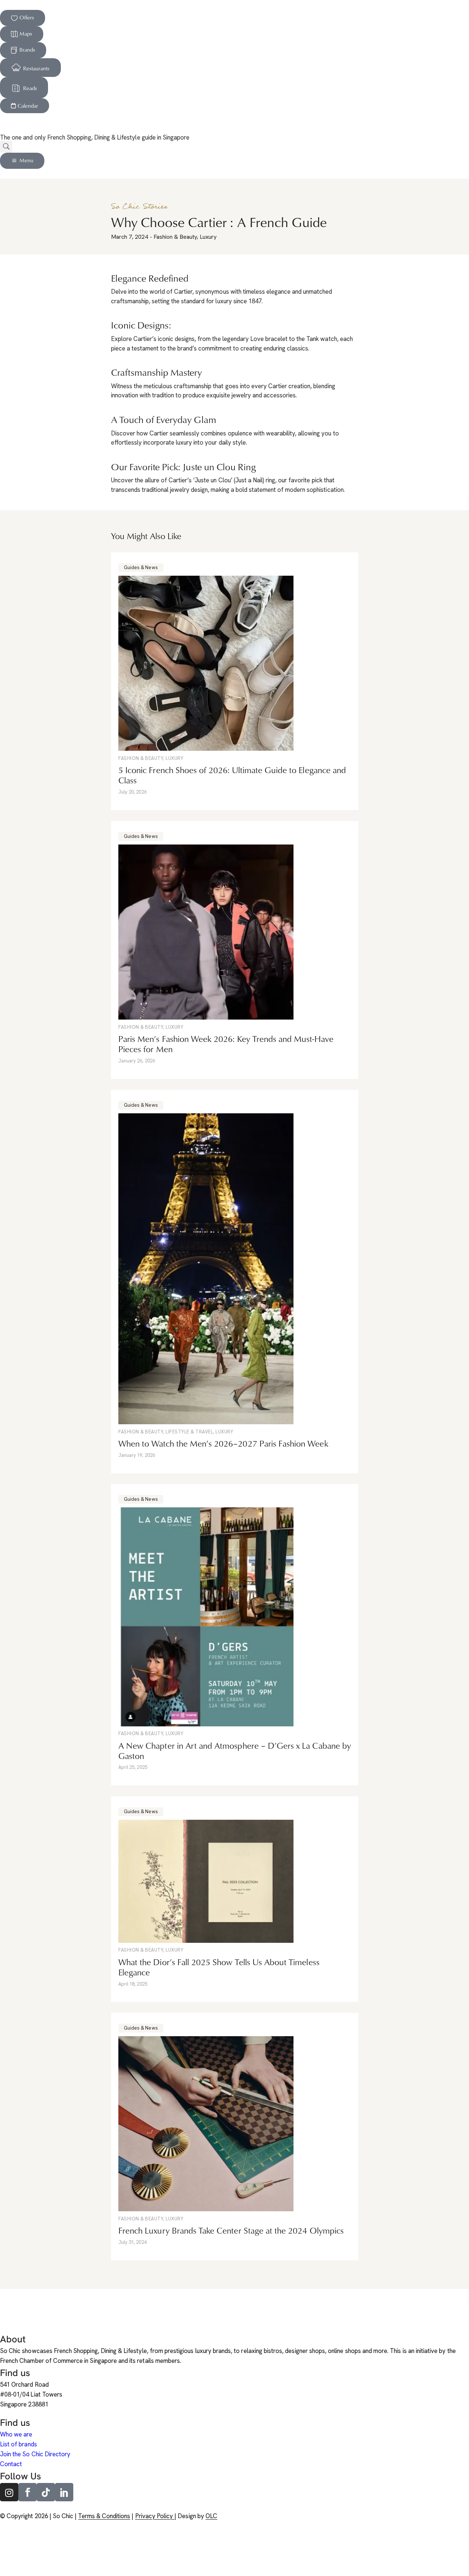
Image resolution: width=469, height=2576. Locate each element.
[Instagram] (9, 2492)
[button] (6, 147)
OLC (211, 2516)
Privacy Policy (155, 2516)
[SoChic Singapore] (9, 122)
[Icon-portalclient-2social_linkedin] (64, 2492)
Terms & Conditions (104, 2516)
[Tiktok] (46, 2492)
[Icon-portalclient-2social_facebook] (27, 2492)
